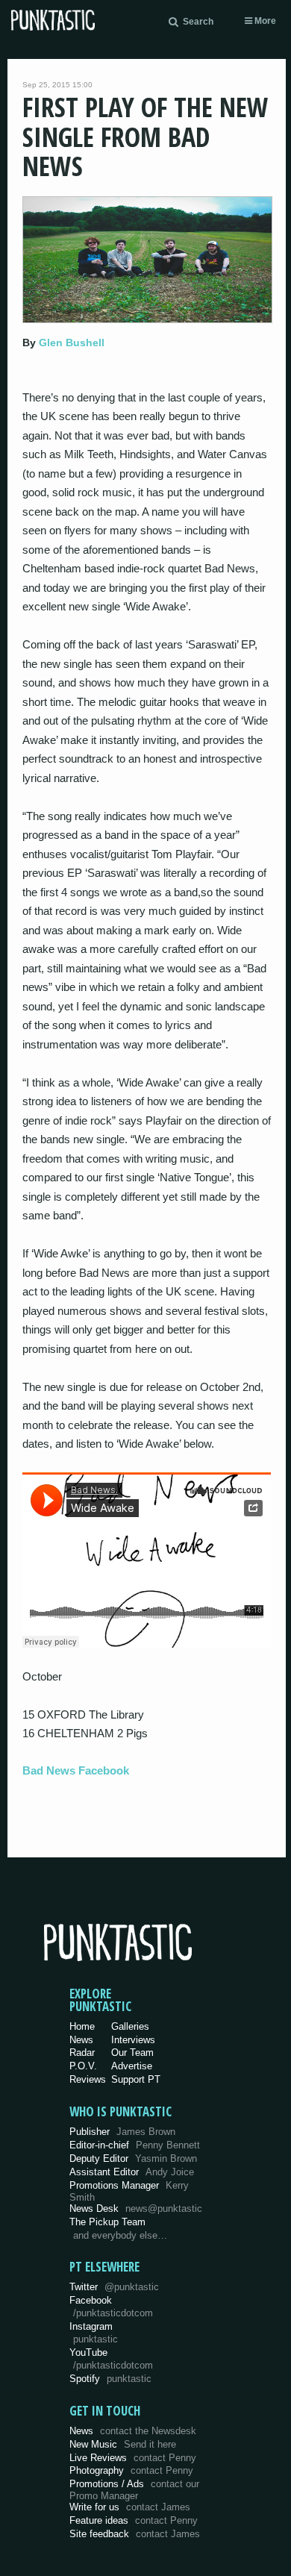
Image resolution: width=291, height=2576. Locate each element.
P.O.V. (83, 2066)
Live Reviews (133, 2458)
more (264, 21)
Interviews (133, 2040)
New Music (123, 2444)
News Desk (136, 2208)
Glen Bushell (72, 343)
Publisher (122, 2132)
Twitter (114, 2287)
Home (82, 2026)
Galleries (130, 2026)
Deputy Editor (133, 2158)
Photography (131, 2470)
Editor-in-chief (135, 2145)
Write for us (130, 2507)
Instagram (94, 2333)
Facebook (111, 2307)
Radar (82, 2053)
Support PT (136, 2079)
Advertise (132, 2066)
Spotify (110, 2379)
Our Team (132, 2053)
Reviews (88, 2079)
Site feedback (135, 2534)
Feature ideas (134, 2520)
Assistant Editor (132, 2172)
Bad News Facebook (76, 1770)
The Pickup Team (107, 2222)
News (81, 2040)
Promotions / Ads (134, 2490)
